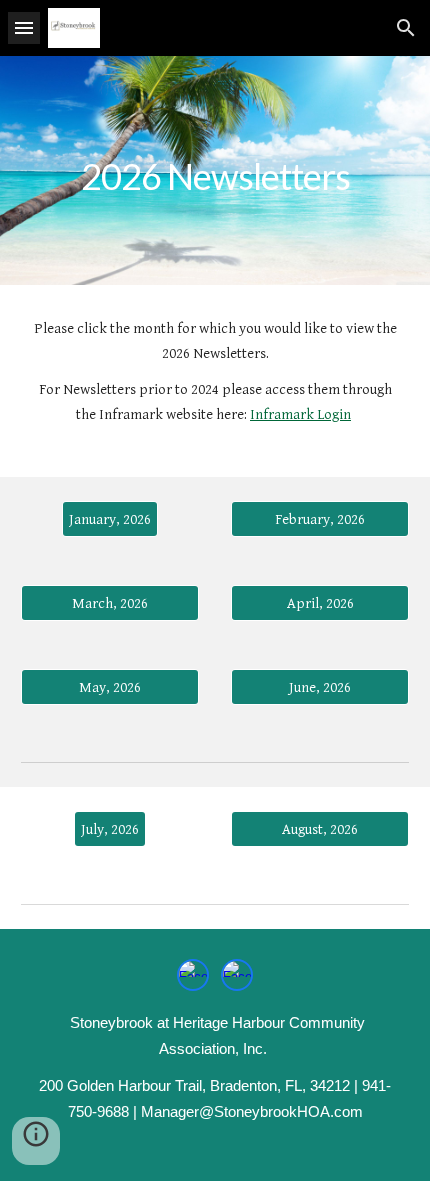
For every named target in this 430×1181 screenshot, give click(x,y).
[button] (24, 27)
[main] (215, 170)
